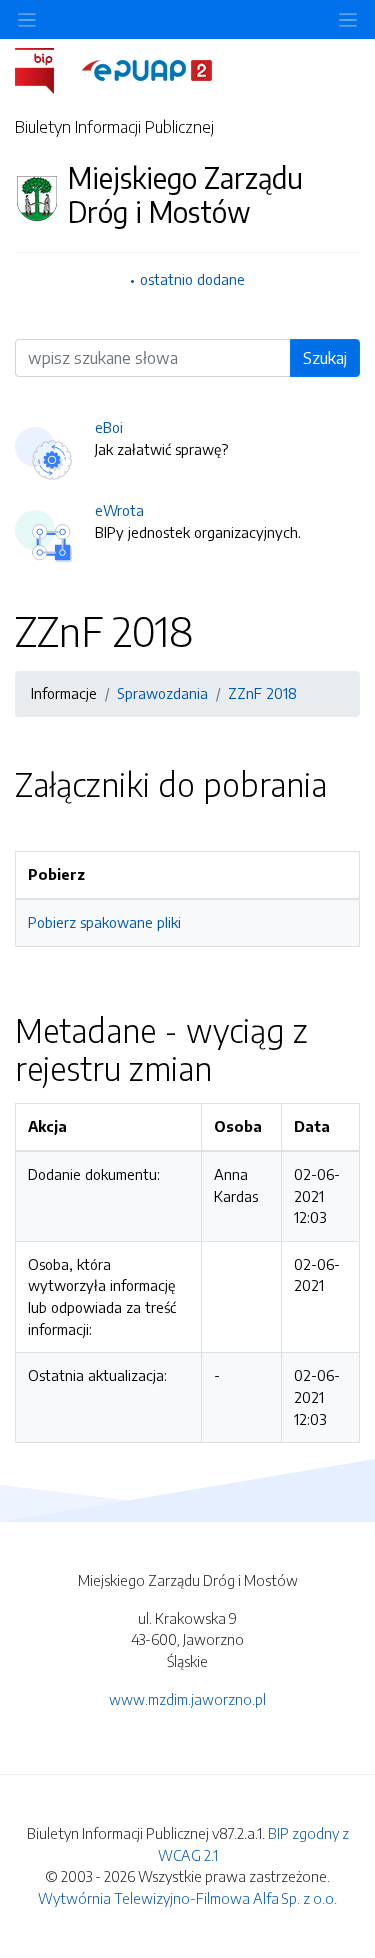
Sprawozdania (162, 693)
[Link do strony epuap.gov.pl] (147, 69)
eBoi (109, 427)
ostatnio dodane (192, 279)
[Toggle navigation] (348, 19)
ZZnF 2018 (262, 693)
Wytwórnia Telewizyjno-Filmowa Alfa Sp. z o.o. (187, 1898)
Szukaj (325, 358)
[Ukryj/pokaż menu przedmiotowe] (27, 19)
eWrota (119, 510)
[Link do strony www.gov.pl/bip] (46, 69)
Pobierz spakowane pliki (104, 922)
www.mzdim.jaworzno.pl (187, 1699)
